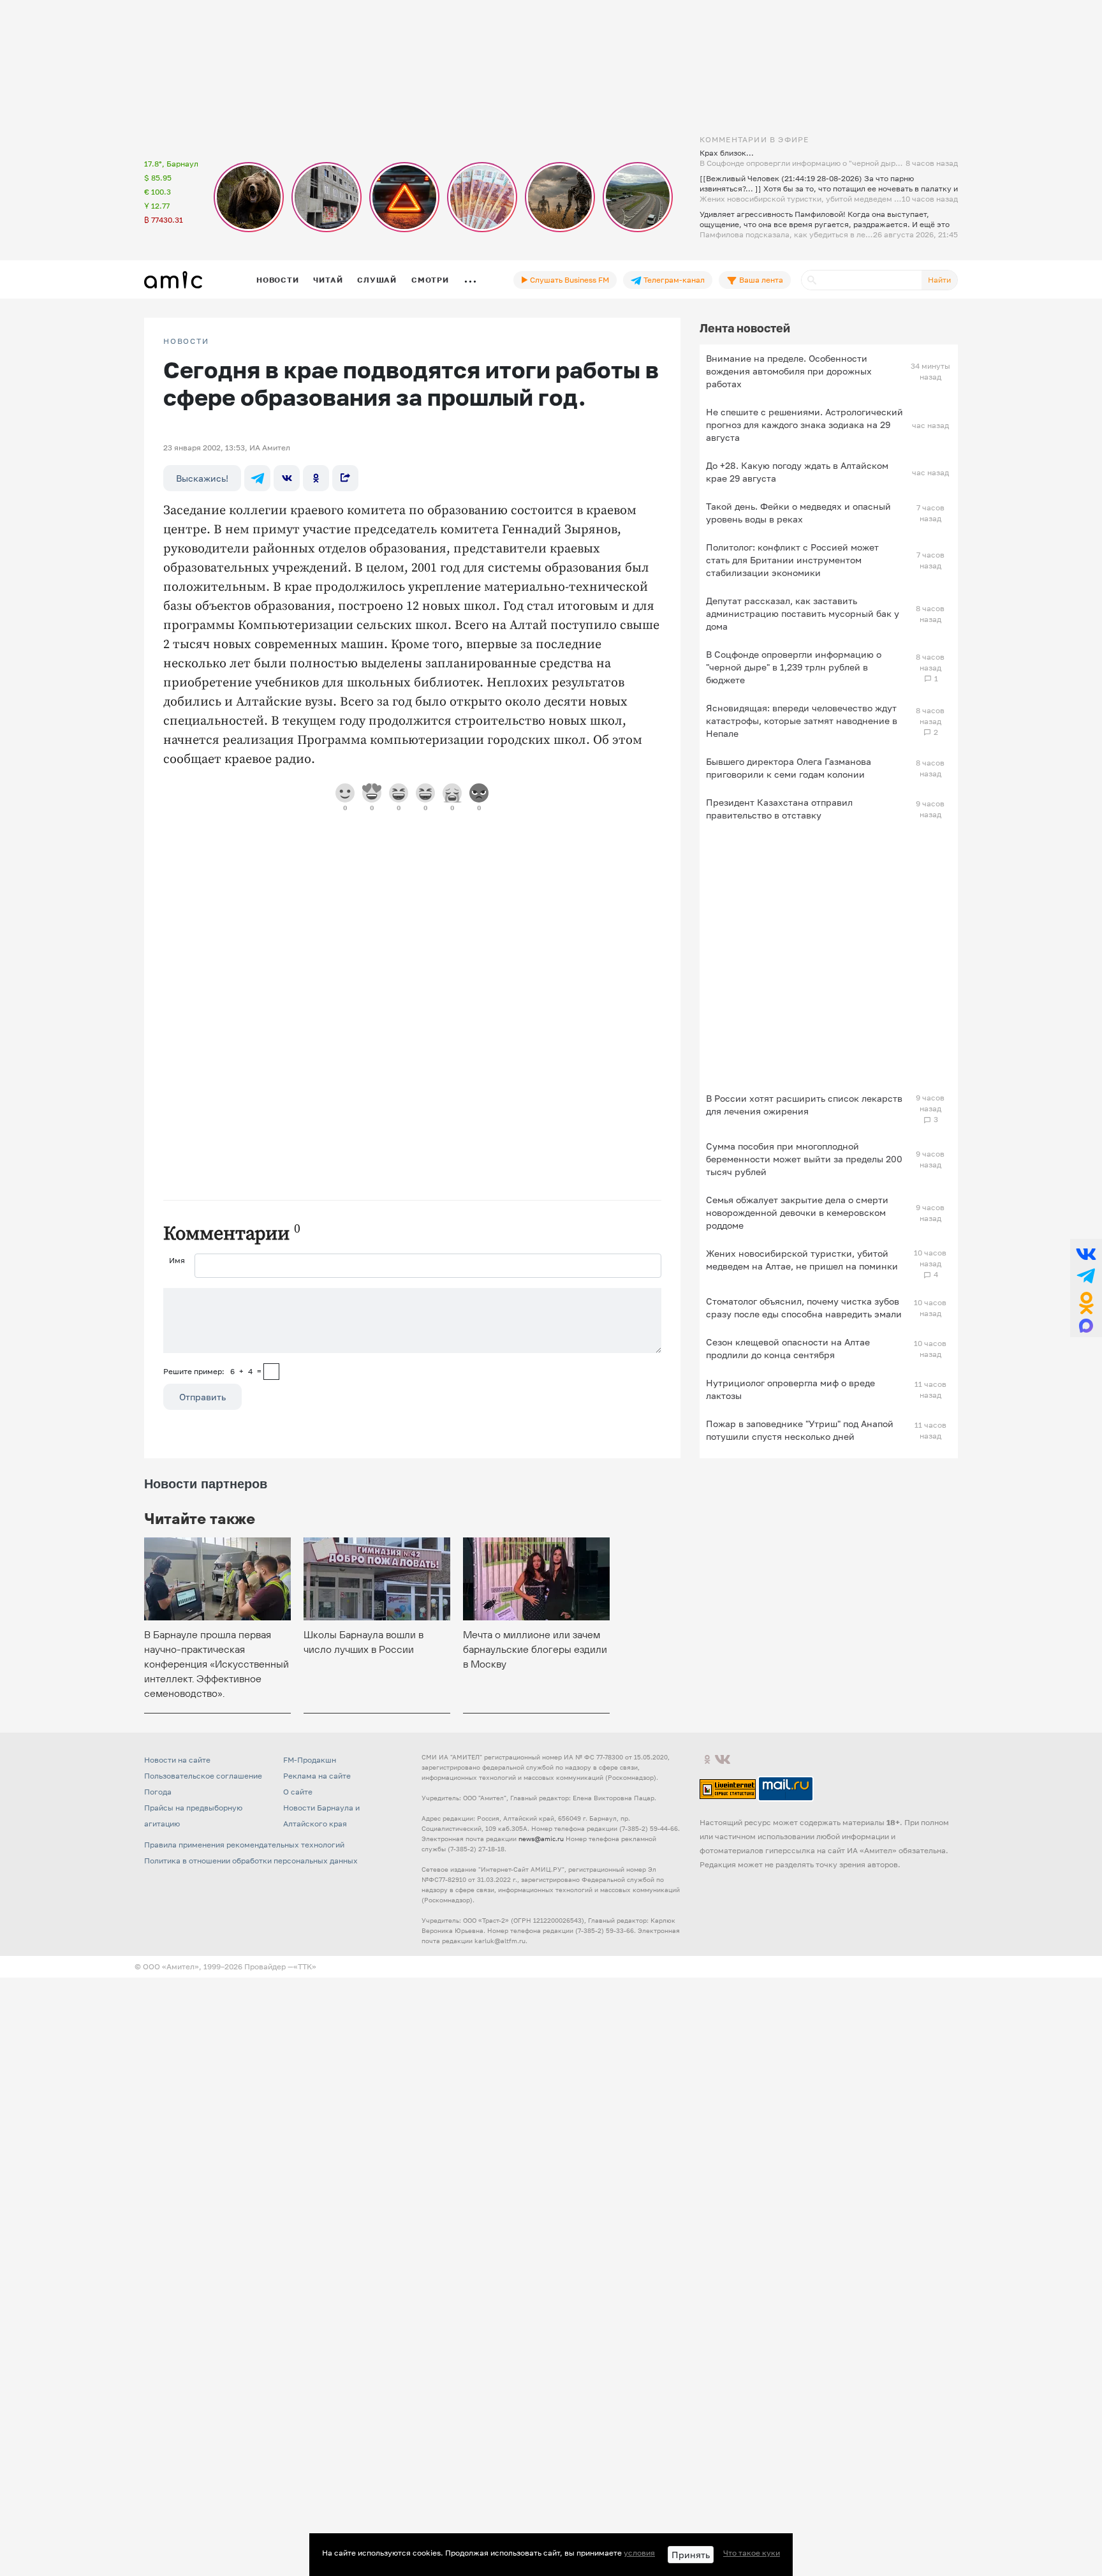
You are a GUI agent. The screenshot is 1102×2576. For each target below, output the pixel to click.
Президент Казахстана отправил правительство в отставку (779, 809)
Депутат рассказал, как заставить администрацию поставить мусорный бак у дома (803, 613)
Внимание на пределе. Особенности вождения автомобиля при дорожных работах (789, 371)
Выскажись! (202, 478)
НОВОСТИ (186, 341)
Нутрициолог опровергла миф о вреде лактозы (790, 1389)
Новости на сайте (177, 1760)
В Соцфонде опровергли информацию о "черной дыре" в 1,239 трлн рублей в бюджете (794, 667)
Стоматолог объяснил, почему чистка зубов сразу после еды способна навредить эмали (804, 1307)
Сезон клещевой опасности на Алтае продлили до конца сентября (788, 1348)
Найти (939, 280)
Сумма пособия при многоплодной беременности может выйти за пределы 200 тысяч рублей (804, 1159)
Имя (177, 1260)
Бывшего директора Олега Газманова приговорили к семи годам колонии (789, 768)
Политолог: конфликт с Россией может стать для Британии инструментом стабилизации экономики (792, 560)
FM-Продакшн (310, 1760)
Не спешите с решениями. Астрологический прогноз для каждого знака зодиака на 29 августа (804, 425)
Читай (328, 280)
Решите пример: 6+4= (212, 1371)
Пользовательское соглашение (203, 1776)
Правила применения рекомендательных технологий (244, 1845)
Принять (691, 2555)
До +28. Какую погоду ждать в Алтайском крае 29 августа (797, 472)
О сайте (298, 1792)
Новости (277, 280)
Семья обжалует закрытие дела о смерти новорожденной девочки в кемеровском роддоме (797, 1212)
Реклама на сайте (317, 1776)
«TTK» (305, 1966)
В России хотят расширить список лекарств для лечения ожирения (804, 1105)
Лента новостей (745, 328)
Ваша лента (760, 280)
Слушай (377, 280)
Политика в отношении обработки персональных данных (251, 1861)
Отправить (202, 1397)
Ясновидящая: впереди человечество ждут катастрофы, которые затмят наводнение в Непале (802, 721)
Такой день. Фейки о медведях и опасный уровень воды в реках (798, 513)
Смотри (430, 280)
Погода (158, 1792)
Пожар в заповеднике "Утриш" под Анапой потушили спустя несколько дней (800, 1430)
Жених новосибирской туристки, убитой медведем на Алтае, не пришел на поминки (802, 1260)
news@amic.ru (541, 1839)
